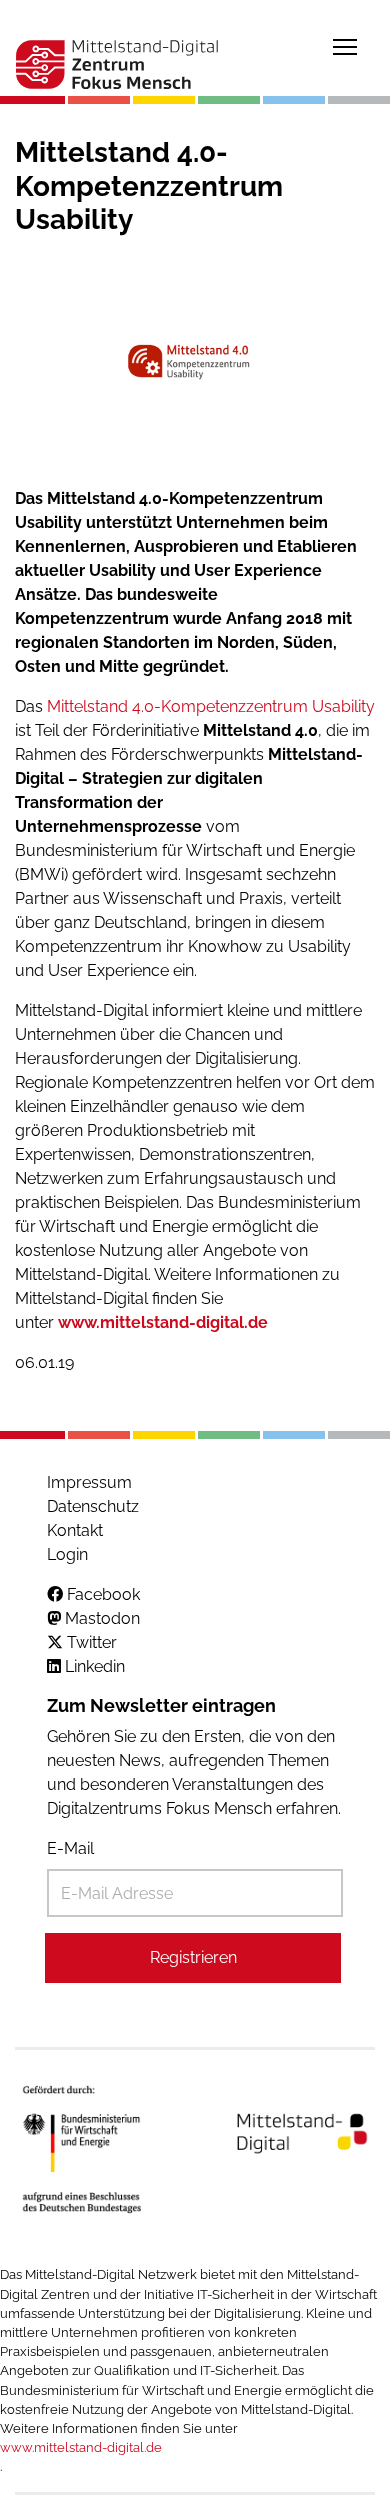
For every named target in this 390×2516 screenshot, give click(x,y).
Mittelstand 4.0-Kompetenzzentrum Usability (211, 706)
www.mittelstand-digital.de (163, 1322)
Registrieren (193, 1957)
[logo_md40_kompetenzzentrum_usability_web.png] (195, 362)
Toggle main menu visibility (345, 46)
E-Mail (70, 1848)
